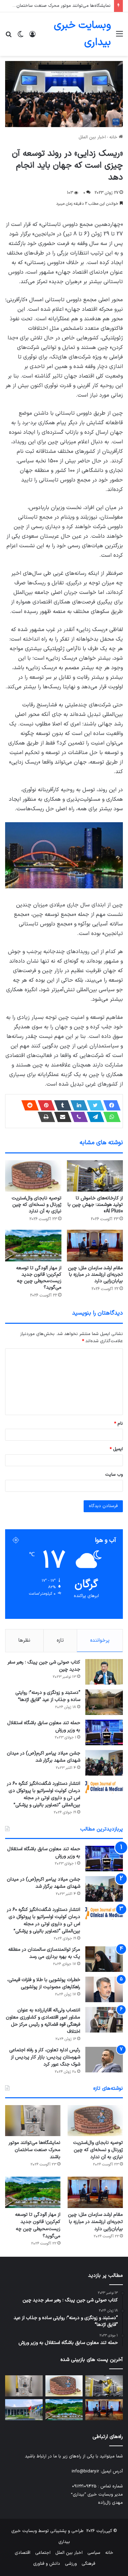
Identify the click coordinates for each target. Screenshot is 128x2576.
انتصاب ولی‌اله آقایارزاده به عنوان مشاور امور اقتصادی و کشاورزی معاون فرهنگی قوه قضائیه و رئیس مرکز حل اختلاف (43, 2021)
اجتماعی (43, 2553)
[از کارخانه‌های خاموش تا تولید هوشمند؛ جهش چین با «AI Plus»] (95, 1176)
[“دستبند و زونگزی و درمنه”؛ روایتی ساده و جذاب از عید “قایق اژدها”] (104, 1702)
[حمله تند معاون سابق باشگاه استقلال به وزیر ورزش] (104, 1732)
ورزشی (71, 2564)
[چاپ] (44, 1117)
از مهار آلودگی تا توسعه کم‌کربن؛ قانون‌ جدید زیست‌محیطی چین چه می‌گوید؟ (39, 1278)
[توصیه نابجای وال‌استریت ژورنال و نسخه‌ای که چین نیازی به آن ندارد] (33, 1176)
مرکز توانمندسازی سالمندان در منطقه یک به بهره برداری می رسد (44, 1953)
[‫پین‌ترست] (44, 1105)
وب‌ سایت (114, 1475)
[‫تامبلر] (61, 1105)
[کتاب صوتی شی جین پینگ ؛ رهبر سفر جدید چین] (104, 1672)
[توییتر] (94, 1105)
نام (118, 1424)
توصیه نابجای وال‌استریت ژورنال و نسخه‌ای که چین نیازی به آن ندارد (37, 1205)
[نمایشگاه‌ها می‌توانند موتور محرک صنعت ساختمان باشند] (33, 2121)
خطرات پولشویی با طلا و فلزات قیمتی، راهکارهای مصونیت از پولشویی (44, 1983)
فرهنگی (88, 2564)
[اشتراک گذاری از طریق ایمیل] (61, 1117)
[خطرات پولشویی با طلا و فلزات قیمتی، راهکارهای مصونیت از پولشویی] (104, 1989)
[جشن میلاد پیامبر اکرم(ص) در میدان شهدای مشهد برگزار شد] (104, 1763)
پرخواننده (100, 1640)
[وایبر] (77, 1117)
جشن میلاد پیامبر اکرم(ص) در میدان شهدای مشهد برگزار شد (44, 1757)
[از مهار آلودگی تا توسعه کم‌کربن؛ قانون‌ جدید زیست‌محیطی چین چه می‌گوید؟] (33, 1246)
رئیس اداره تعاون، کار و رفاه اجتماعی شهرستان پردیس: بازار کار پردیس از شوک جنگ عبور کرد (45, 2057)
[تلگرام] (94, 1117)
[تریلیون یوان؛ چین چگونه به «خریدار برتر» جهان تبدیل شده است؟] (24, 2410)
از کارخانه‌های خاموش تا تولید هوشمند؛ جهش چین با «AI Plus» (95, 1205)
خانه (114, 137)
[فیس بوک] (110, 1105)
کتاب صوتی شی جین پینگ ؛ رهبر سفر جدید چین (44, 1666)
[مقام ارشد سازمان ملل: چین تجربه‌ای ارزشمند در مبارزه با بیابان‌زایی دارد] (95, 1246)
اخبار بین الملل (92, 137)
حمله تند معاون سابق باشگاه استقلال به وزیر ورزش (44, 1727)
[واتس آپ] (110, 1117)
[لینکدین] (77, 1105)
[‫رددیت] (28, 1105)
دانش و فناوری (47, 2564)
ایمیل (116, 1449)
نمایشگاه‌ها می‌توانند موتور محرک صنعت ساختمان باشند (58, 6)
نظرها (24, 1640)
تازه (60, 1640)
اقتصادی (23, 2553)
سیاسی (94, 2553)
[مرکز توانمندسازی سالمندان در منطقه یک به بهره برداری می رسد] (104, 1959)
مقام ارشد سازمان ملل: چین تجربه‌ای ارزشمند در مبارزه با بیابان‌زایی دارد (95, 1275)
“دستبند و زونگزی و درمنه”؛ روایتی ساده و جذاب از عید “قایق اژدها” (48, 1696)
